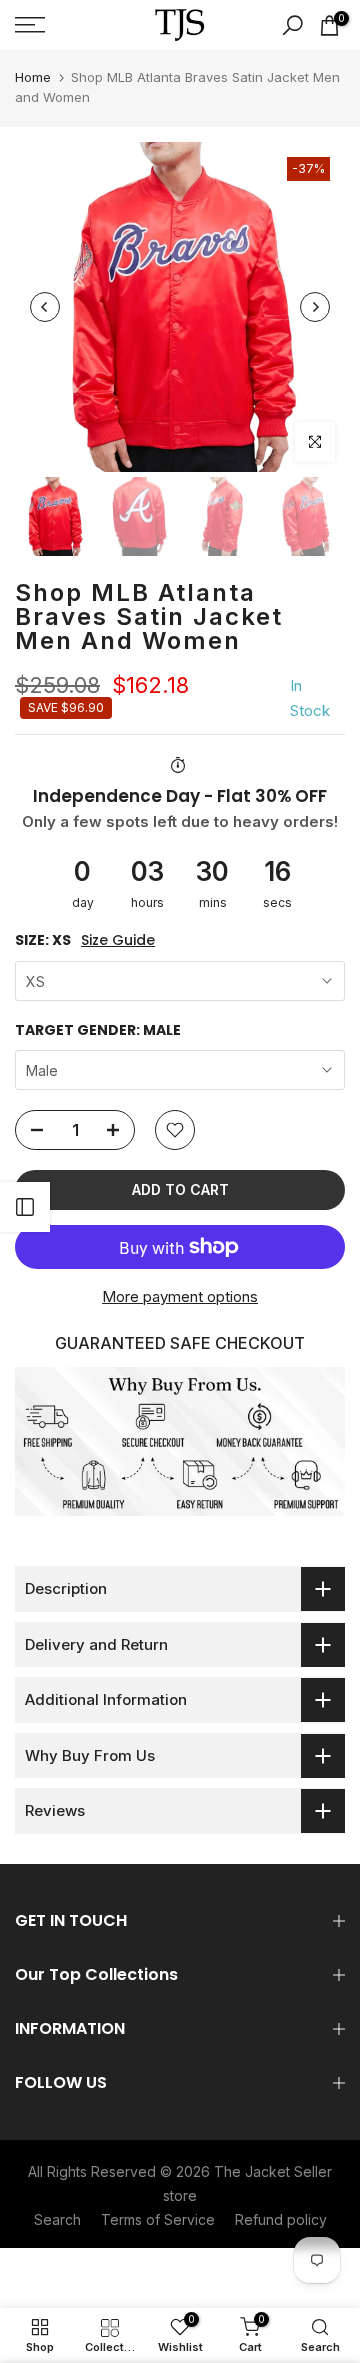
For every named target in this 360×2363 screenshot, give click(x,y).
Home (33, 77)
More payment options (180, 1296)
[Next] (315, 307)
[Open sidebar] (25, 1207)
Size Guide (118, 940)
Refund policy (281, 2219)
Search (57, 2219)
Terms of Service (158, 2219)
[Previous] (45, 307)
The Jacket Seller (273, 2171)
